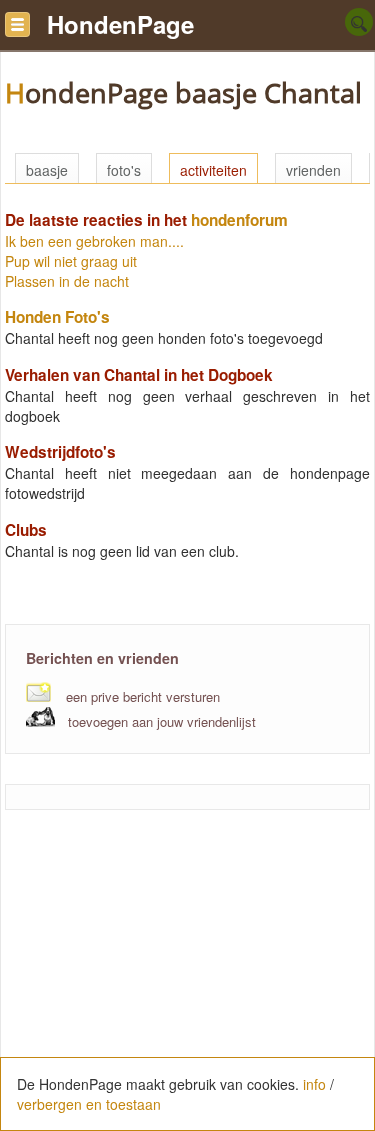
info (314, 1084)
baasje (47, 170)
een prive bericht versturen (143, 696)
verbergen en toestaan (89, 1104)
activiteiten (213, 170)
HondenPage (120, 24)
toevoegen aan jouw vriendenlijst (162, 721)
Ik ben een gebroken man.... (94, 241)
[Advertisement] (188, 981)
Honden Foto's (57, 317)
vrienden (313, 170)
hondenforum (239, 220)
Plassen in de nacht (67, 281)
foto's (124, 170)
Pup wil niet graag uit (71, 261)
